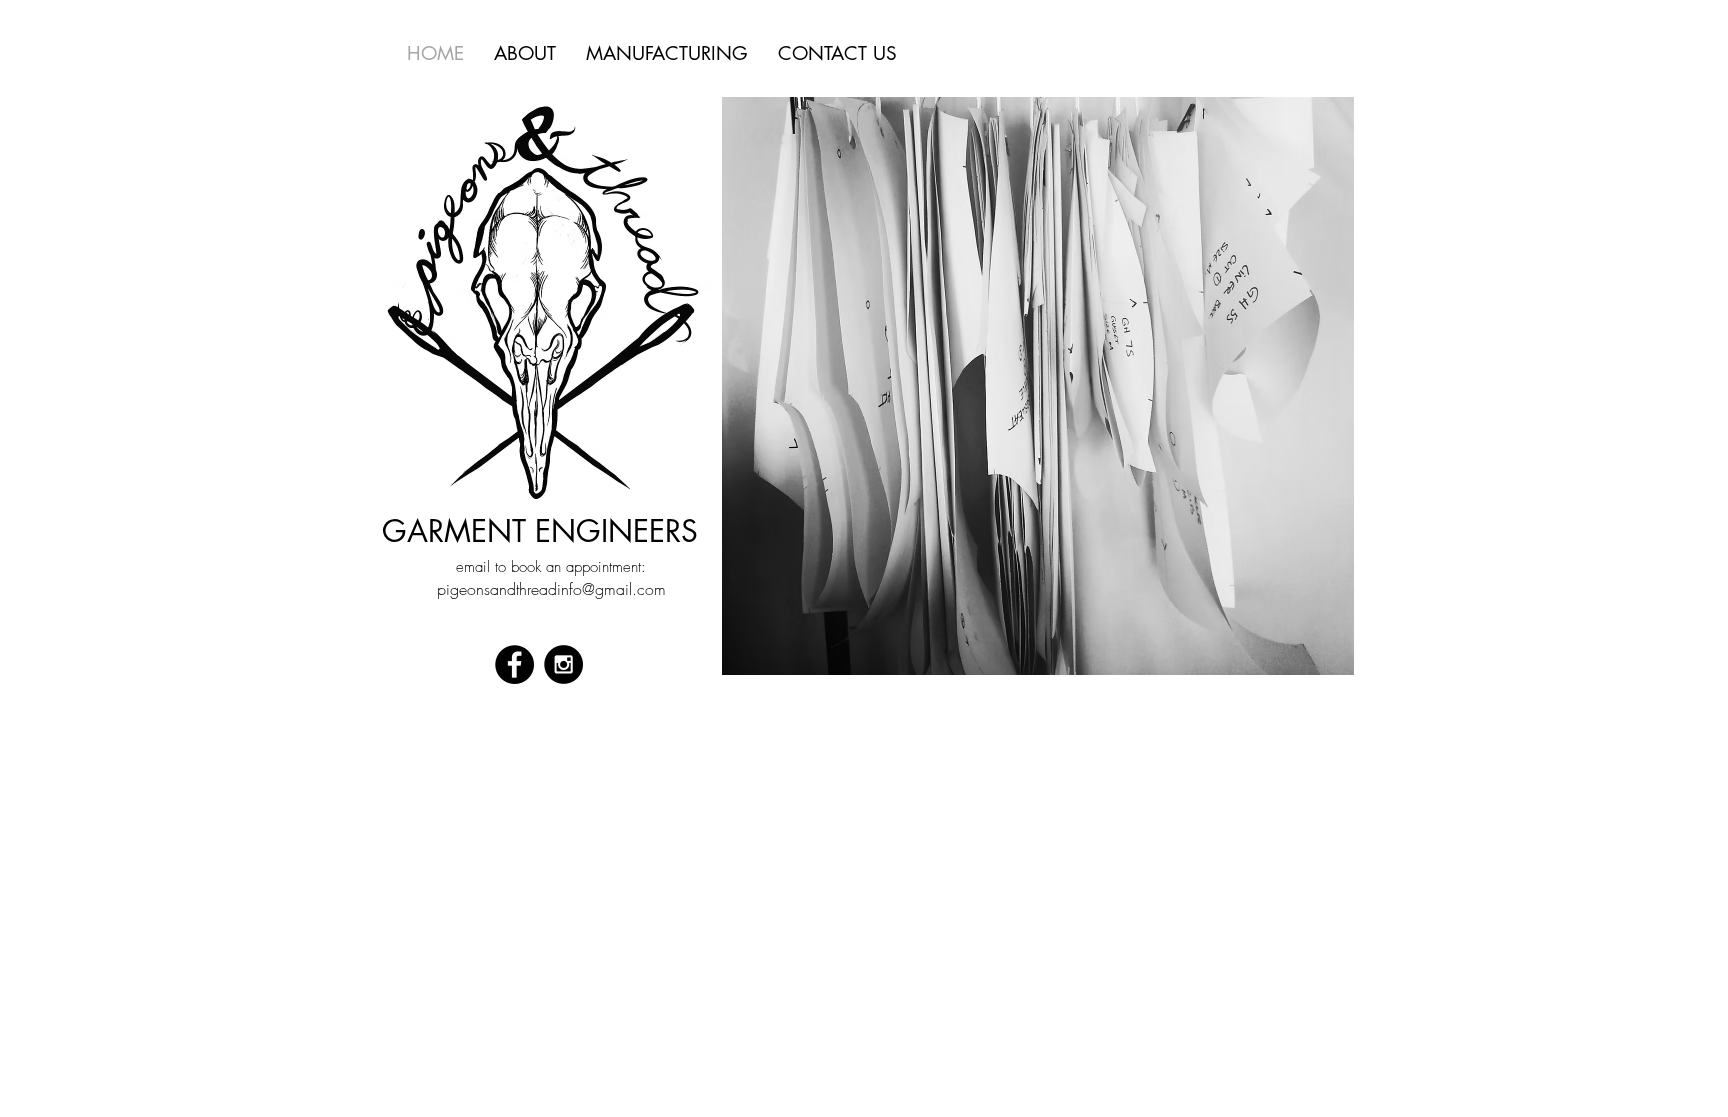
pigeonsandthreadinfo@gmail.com (551, 589)
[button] (1038, 386)
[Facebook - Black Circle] (514, 664)
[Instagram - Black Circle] (563, 664)
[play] (1305, 657)
